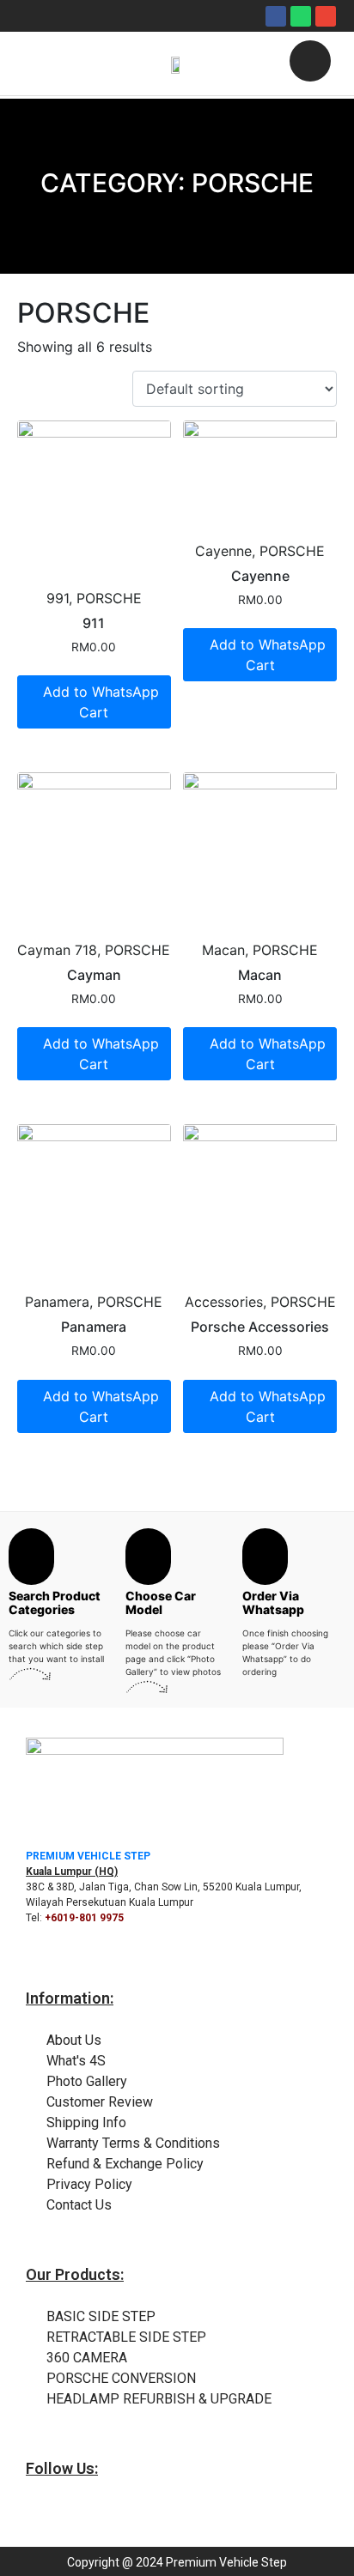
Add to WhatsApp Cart (101, 702)
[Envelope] (326, 16)
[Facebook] (276, 16)
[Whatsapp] (301, 16)
